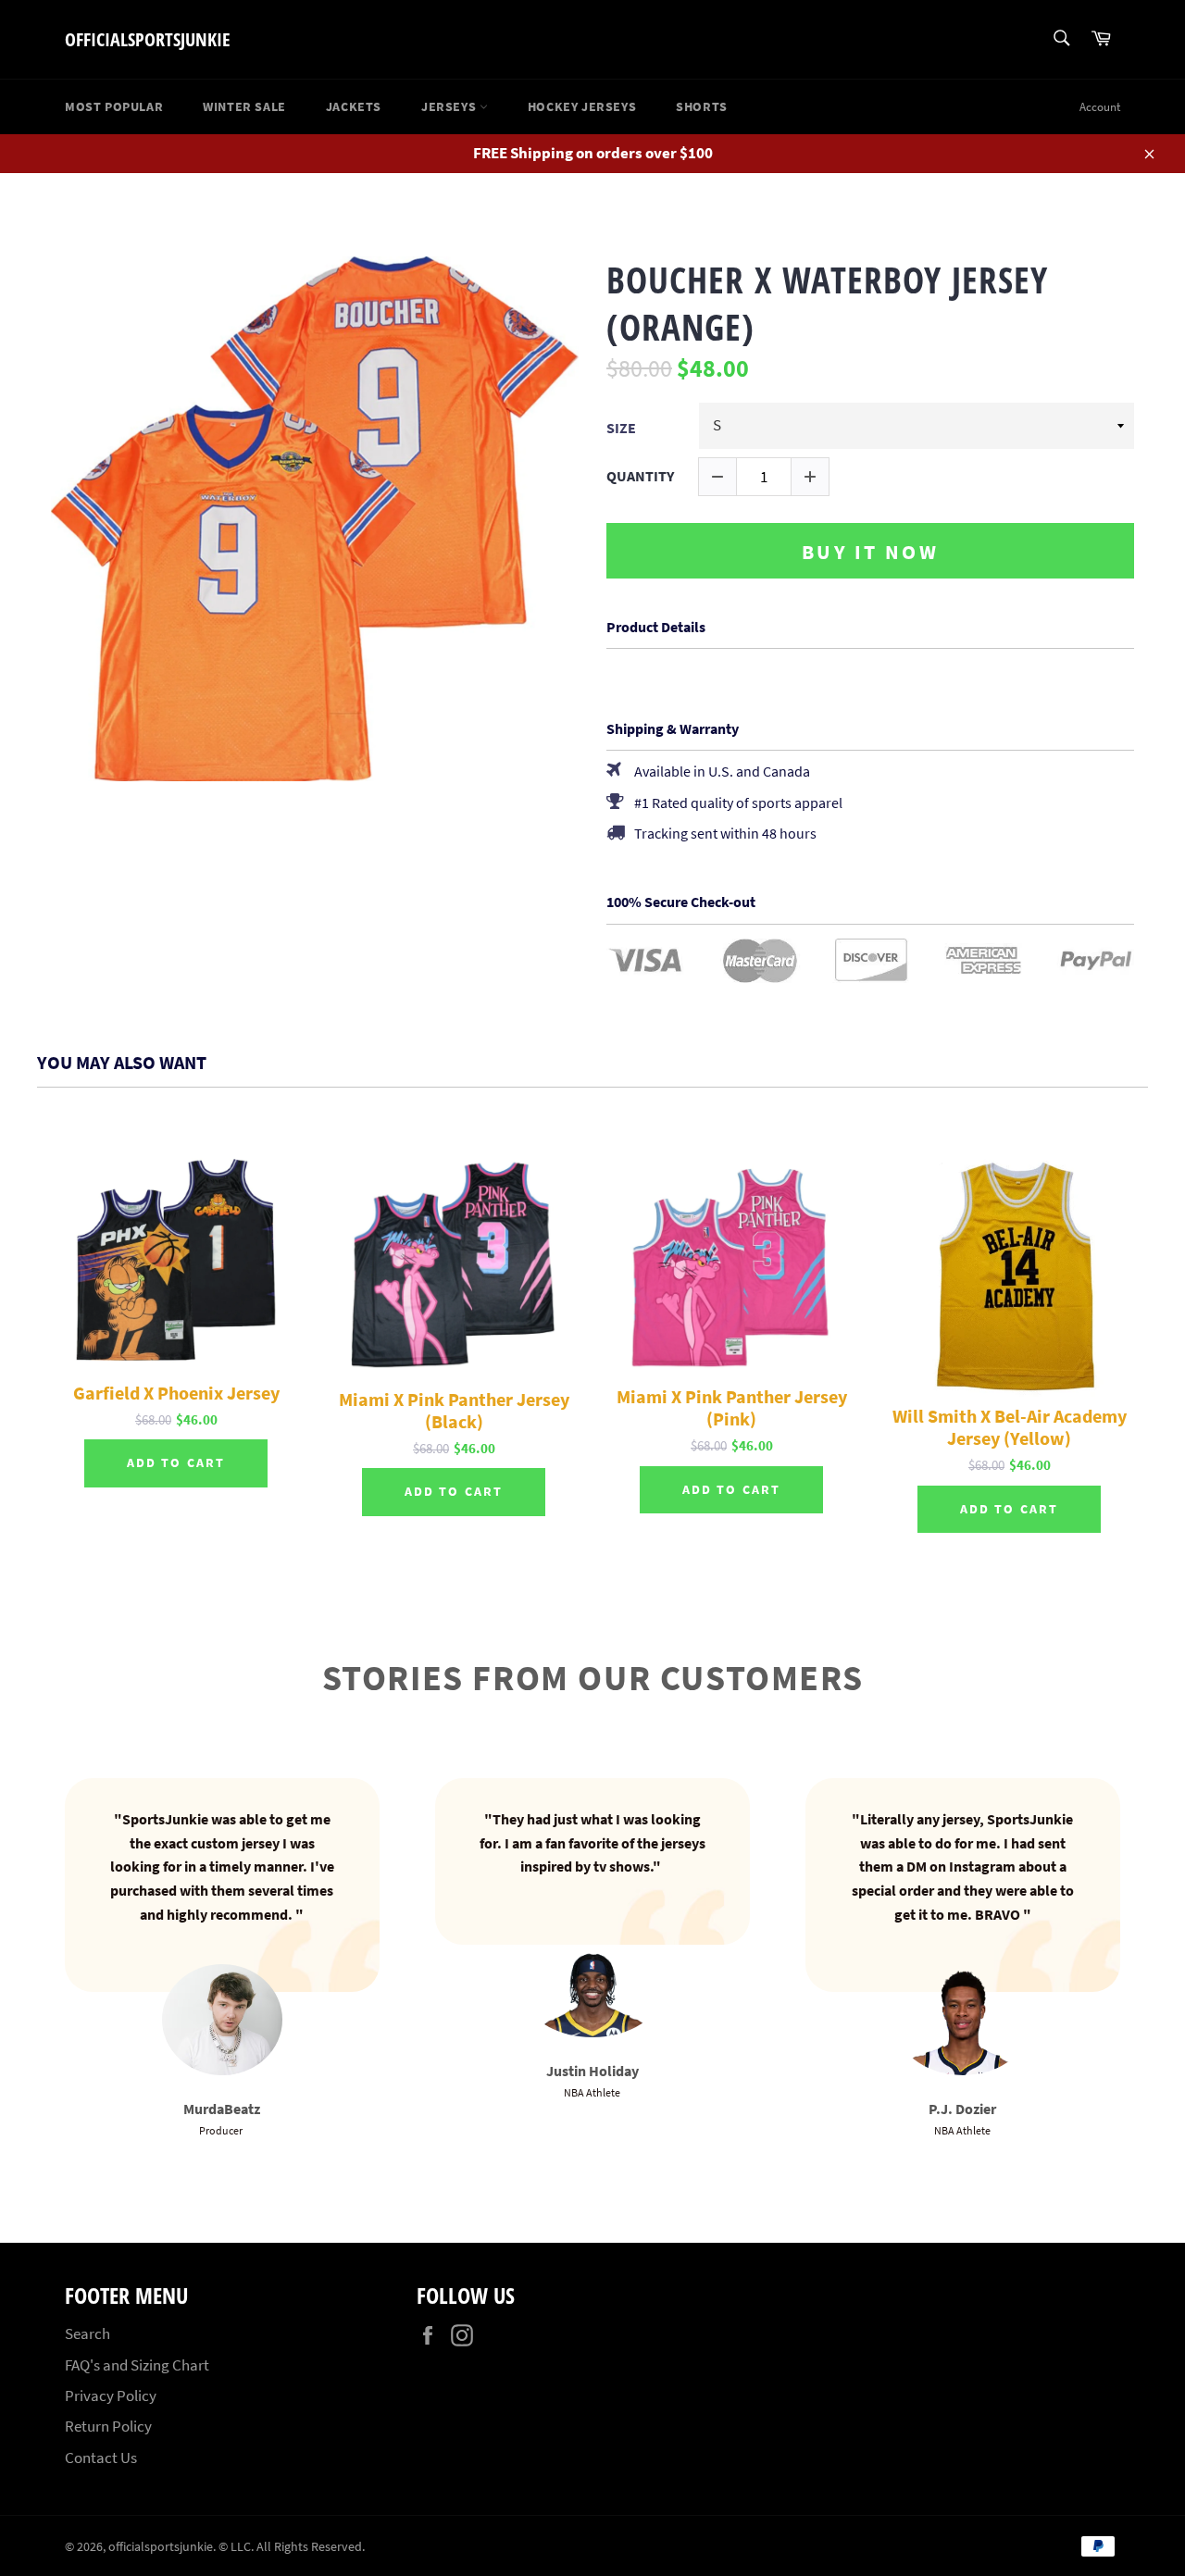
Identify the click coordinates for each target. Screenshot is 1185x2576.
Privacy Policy (111, 2396)
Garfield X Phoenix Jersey (176, 1393)
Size (621, 428)
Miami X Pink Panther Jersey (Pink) (732, 1408)
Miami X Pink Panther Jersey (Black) (454, 1411)
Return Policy (108, 2426)
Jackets (354, 106)
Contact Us (101, 2458)
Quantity (640, 476)
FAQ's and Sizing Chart (137, 2365)
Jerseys (450, 106)
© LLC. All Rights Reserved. (292, 2547)
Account (1100, 107)
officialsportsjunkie (148, 39)
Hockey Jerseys (582, 106)
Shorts (702, 106)
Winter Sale (244, 106)
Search (87, 2333)
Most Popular (114, 106)
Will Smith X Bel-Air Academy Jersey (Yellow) (1010, 1427)
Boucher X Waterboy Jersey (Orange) (827, 303)
